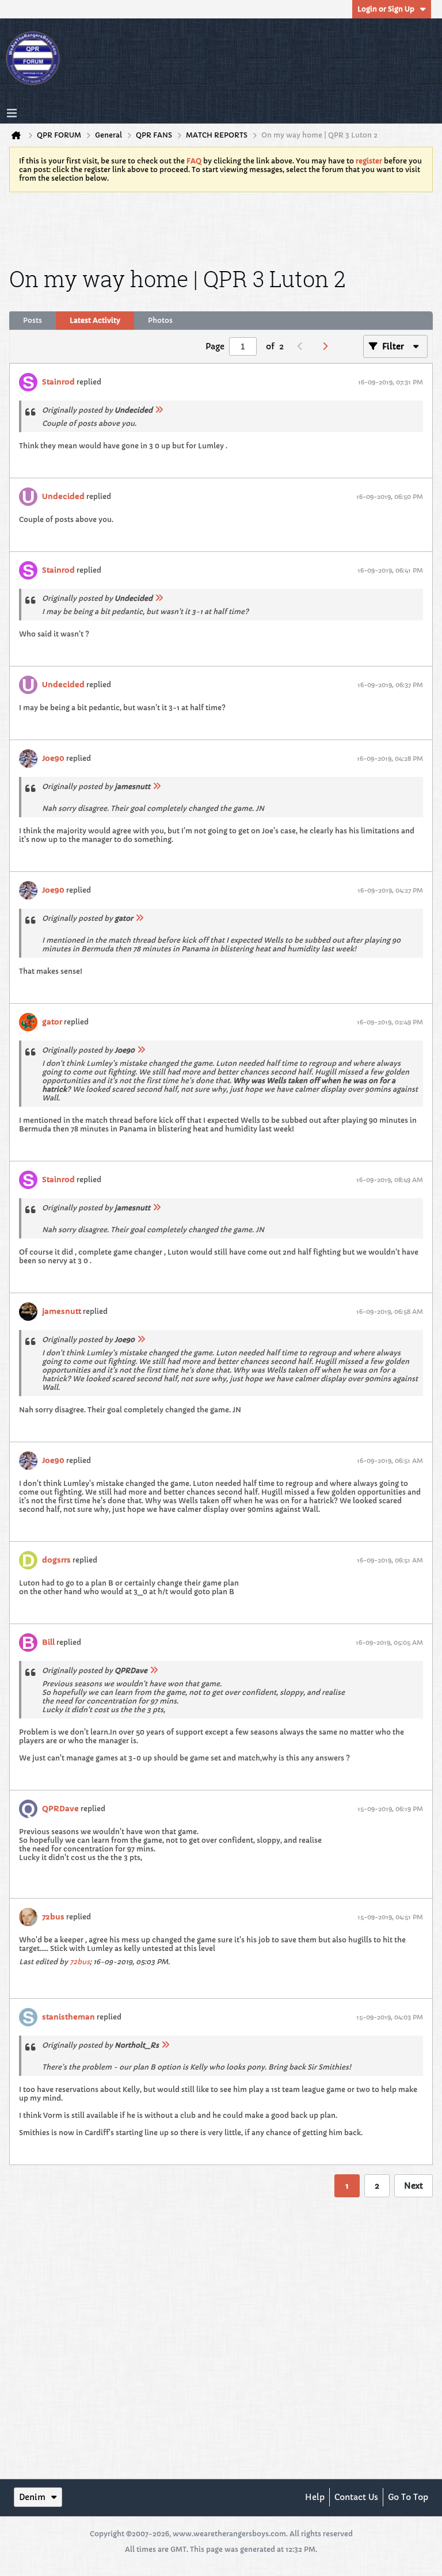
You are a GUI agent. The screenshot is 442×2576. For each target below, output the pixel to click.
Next (414, 2186)
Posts (33, 320)
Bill (48, 1642)
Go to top (408, 2497)
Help (315, 2497)
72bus (53, 1917)
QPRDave (60, 1809)
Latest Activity (95, 320)
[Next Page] (328, 346)
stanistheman (68, 2017)
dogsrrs (56, 1560)
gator (52, 1022)
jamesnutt (62, 1311)
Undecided (63, 496)
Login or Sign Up (386, 9)
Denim (32, 2497)
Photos (160, 320)
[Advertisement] (221, 227)
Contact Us (356, 2497)
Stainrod (58, 382)
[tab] (33, 321)
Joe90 (53, 758)
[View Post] (159, 410)
